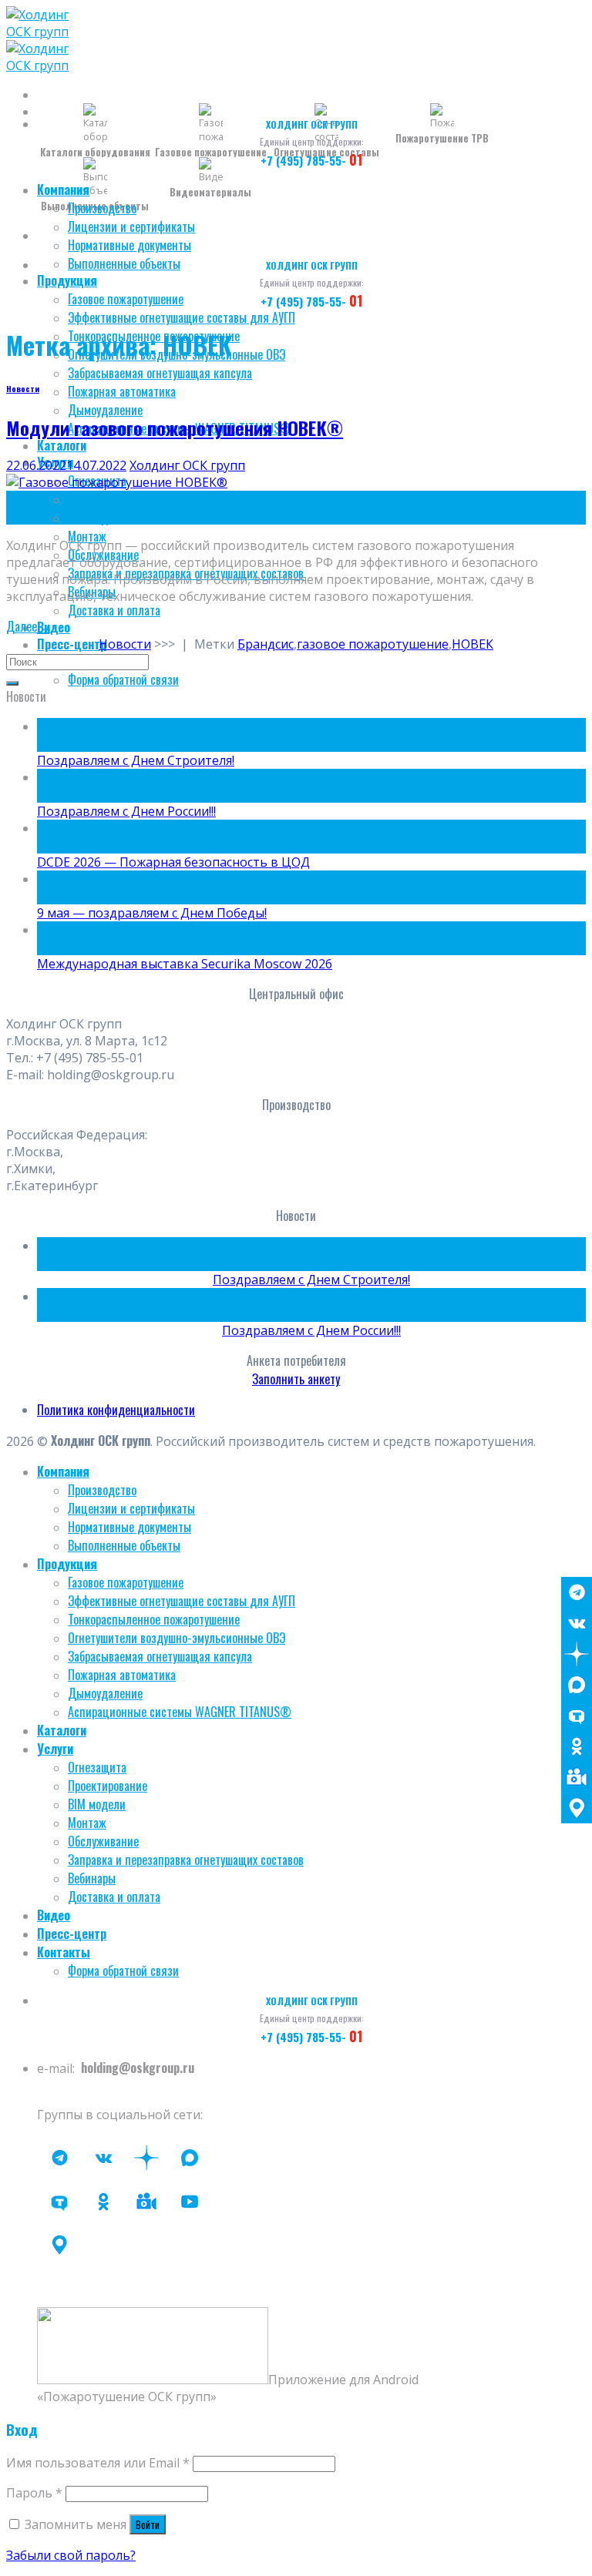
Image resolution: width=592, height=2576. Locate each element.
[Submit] (12, 683)
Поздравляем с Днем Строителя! (136, 760)
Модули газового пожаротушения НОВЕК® (175, 428)
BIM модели (97, 518)
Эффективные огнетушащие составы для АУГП (182, 317)
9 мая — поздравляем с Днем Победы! (152, 913)
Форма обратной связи (123, 679)
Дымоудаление (105, 410)
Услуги (55, 1749)
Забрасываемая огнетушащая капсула (160, 373)
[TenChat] (577, 1716)
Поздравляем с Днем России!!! (126, 811)
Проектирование (108, 499)
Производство (102, 208)
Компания (63, 190)
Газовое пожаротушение (126, 299)
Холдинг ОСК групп (187, 465)
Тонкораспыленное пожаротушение (154, 1619)
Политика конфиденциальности (116, 1410)
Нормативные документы (129, 245)
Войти (148, 2524)
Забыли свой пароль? (71, 2555)
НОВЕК (473, 644)
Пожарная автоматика (122, 391)
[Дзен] (577, 1654)
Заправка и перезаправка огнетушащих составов (186, 1860)
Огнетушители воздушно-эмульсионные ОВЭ (177, 1638)
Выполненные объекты (124, 263)
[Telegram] (577, 1592)
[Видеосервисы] (577, 1777)
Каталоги (62, 445)
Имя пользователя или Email (98, 2463)
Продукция (67, 280)
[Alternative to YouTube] (146, 2202)
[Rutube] (190, 2202)
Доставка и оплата (114, 610)
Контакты (64, 1952)
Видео (54, 627)
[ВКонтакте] (577, 1623)
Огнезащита (97, 1767)
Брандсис (266, 644)
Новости (23, 388)
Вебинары (92, 1878)
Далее (29, 626)
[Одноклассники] (577, 1746)
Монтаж (87, 536)
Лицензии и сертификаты (131, 226)
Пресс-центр (72, 644)
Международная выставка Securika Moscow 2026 (185, 964)
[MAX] (577, 1685)
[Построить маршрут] (577, 1808)
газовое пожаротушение (373, 644)
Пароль (34, 2493)
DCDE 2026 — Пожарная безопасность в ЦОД (173, 862)
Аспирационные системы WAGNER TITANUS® (180, 1712)
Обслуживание (103, 1841)
